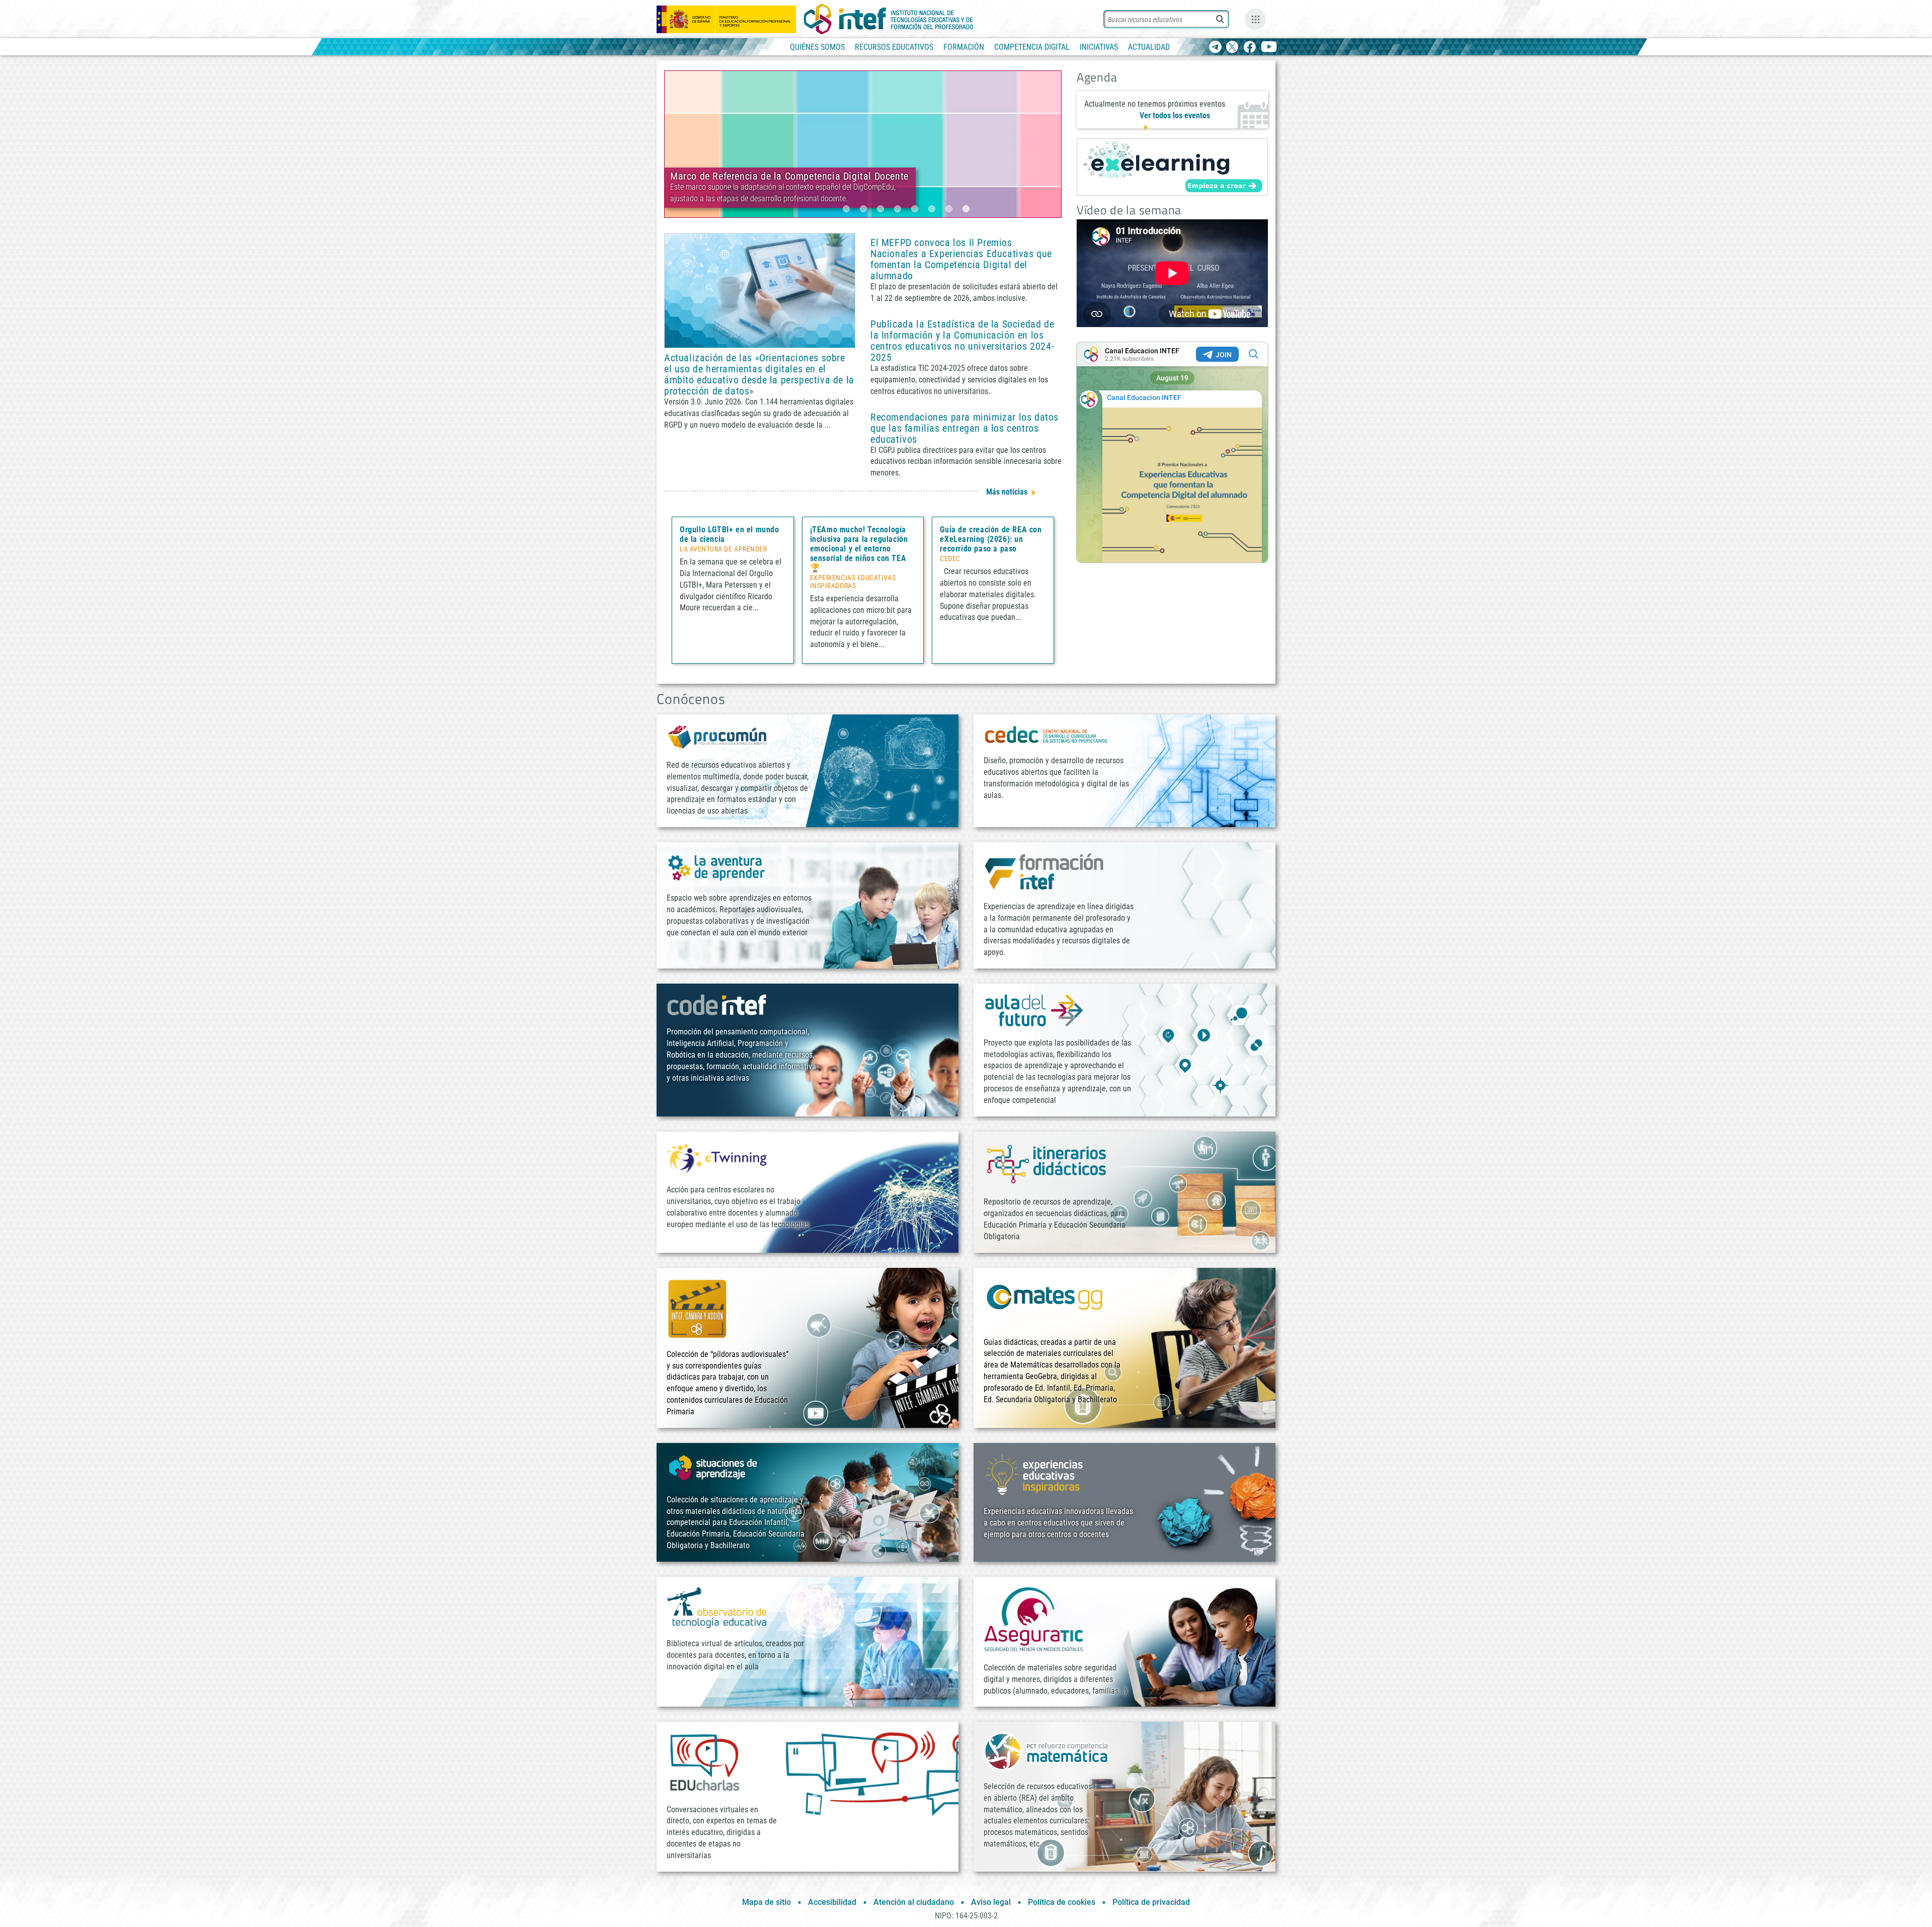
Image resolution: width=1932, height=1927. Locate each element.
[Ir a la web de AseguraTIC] (1034, 1619)
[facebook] (1250, 48)
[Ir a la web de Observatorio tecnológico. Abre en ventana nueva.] (717, 1607)
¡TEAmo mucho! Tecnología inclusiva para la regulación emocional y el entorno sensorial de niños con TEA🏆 (859, 549)
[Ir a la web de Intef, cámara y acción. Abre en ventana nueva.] (697, 1307)
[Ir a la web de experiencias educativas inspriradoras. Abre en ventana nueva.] (1034, 1474)
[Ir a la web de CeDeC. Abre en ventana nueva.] (1046, 734)
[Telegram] (1215, 48)
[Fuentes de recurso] (1255, 19)
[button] (846, 209)
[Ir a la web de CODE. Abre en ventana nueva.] (717, 1005)
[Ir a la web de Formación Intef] (1044, 871)
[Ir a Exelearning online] (1172, 167)
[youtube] (1269, 48)
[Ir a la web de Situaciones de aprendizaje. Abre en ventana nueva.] (714, 1468)
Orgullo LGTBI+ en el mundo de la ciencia (730, 534)
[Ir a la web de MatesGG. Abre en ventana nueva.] (1044, 1301)
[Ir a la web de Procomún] (717, 736)
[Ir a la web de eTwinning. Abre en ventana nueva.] (717, 1157)
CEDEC (950, 559)
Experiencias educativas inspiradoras (853, 582)
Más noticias (1007, 492)
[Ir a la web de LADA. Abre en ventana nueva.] (717, 867)
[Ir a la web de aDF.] (1034, 1010)
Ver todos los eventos (1175, 115)
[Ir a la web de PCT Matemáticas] (1046, 1751)
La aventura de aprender (723, 549)
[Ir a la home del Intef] (889, 19)
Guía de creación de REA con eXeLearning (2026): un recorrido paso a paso (991, 539)
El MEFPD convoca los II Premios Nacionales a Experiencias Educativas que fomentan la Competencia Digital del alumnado (961, 259)
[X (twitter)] (1232, 48)
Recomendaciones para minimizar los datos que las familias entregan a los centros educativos (964, 428)
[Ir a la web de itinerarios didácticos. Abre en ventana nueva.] (1046, 1163)
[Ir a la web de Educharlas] (704, 1762)
